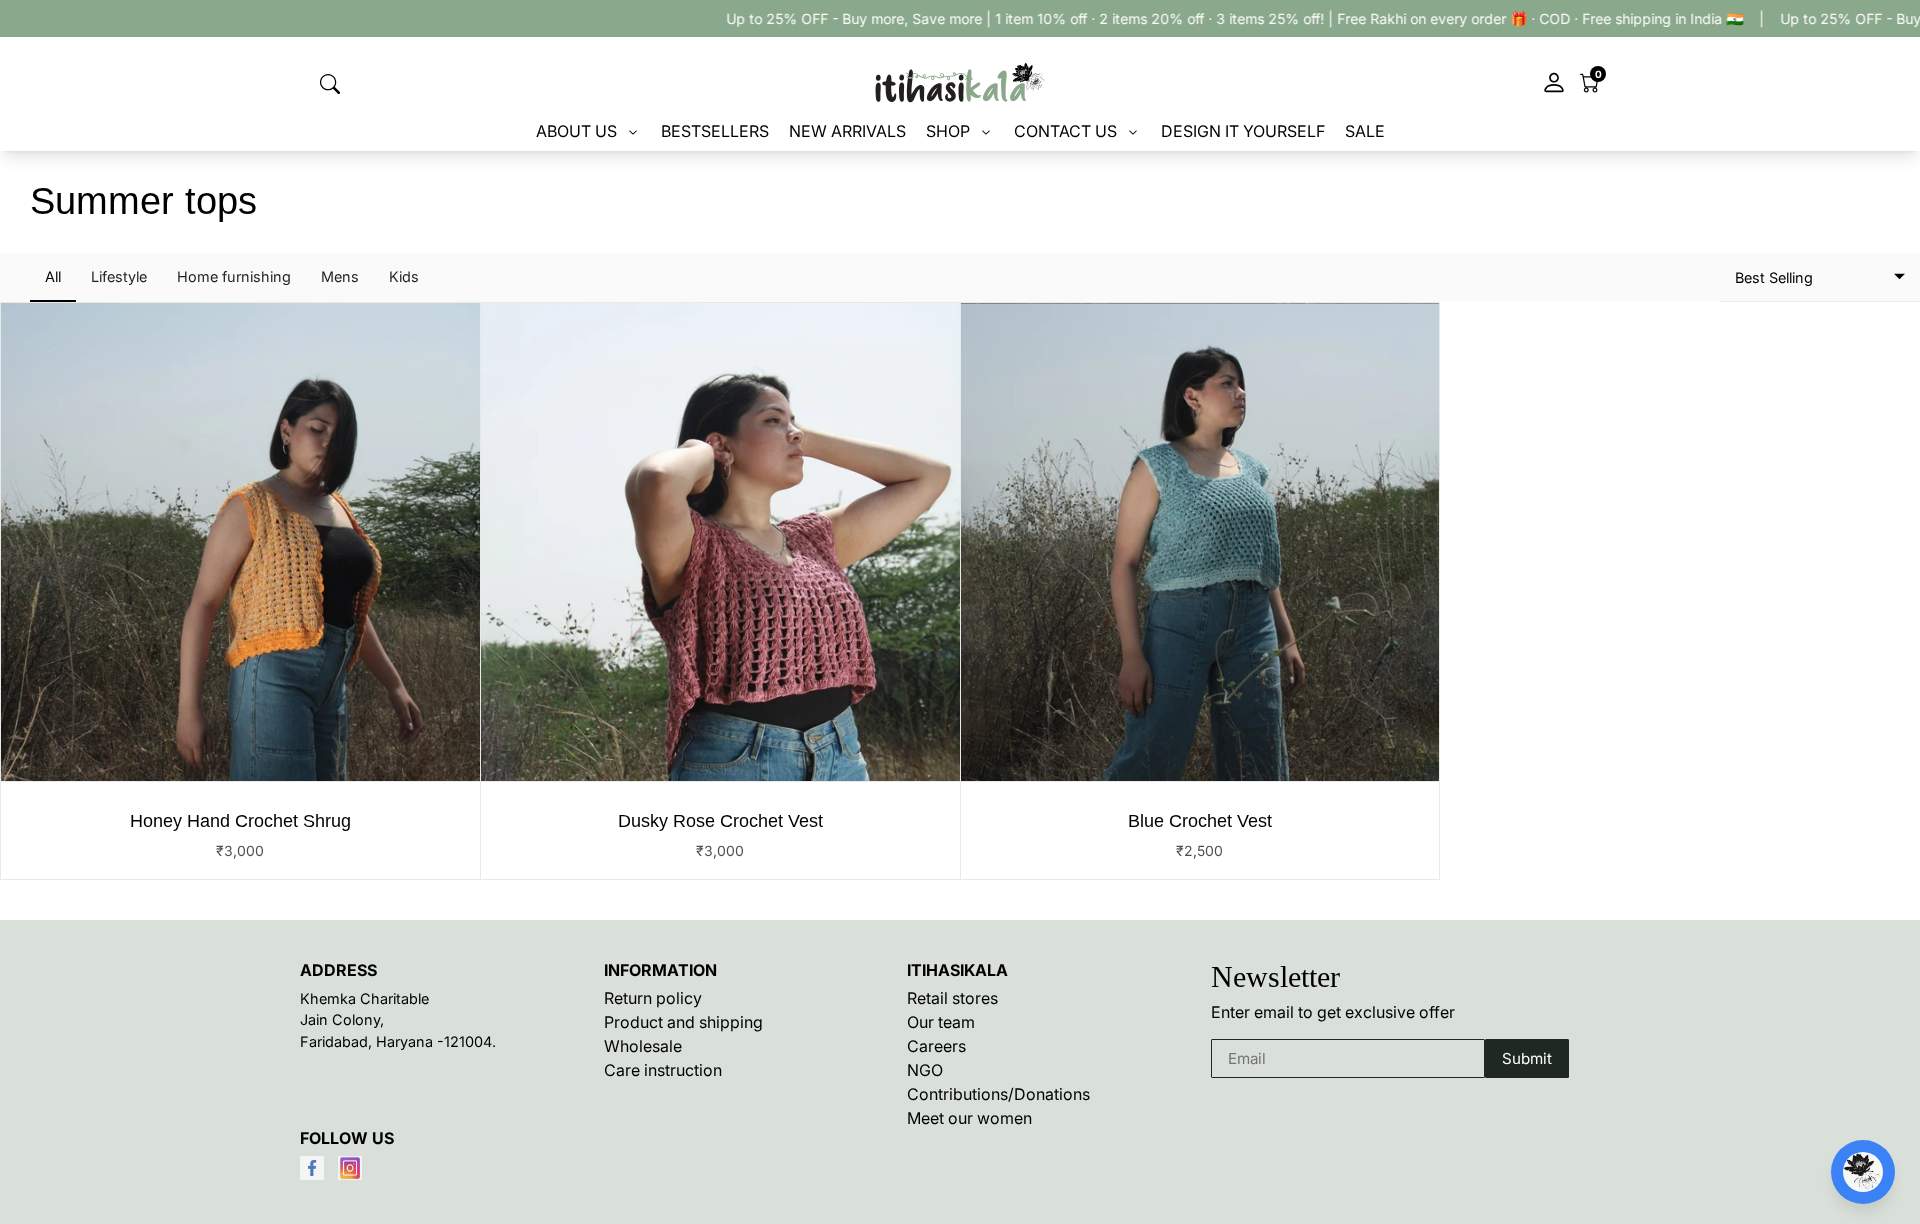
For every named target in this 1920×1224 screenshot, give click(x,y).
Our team (941, 1022)
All (53, 276)
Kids (404, 276)
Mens (340, 276)
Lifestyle (119, 276)
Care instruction (663, 1070)
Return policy (653, 998)
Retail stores (952, 998)
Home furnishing (234, 276)
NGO (925, 1070)
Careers (936, 1046)
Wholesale (643, 1046)
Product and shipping (683, 1022)
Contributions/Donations (998, 1094)
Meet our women (969, 1118)
